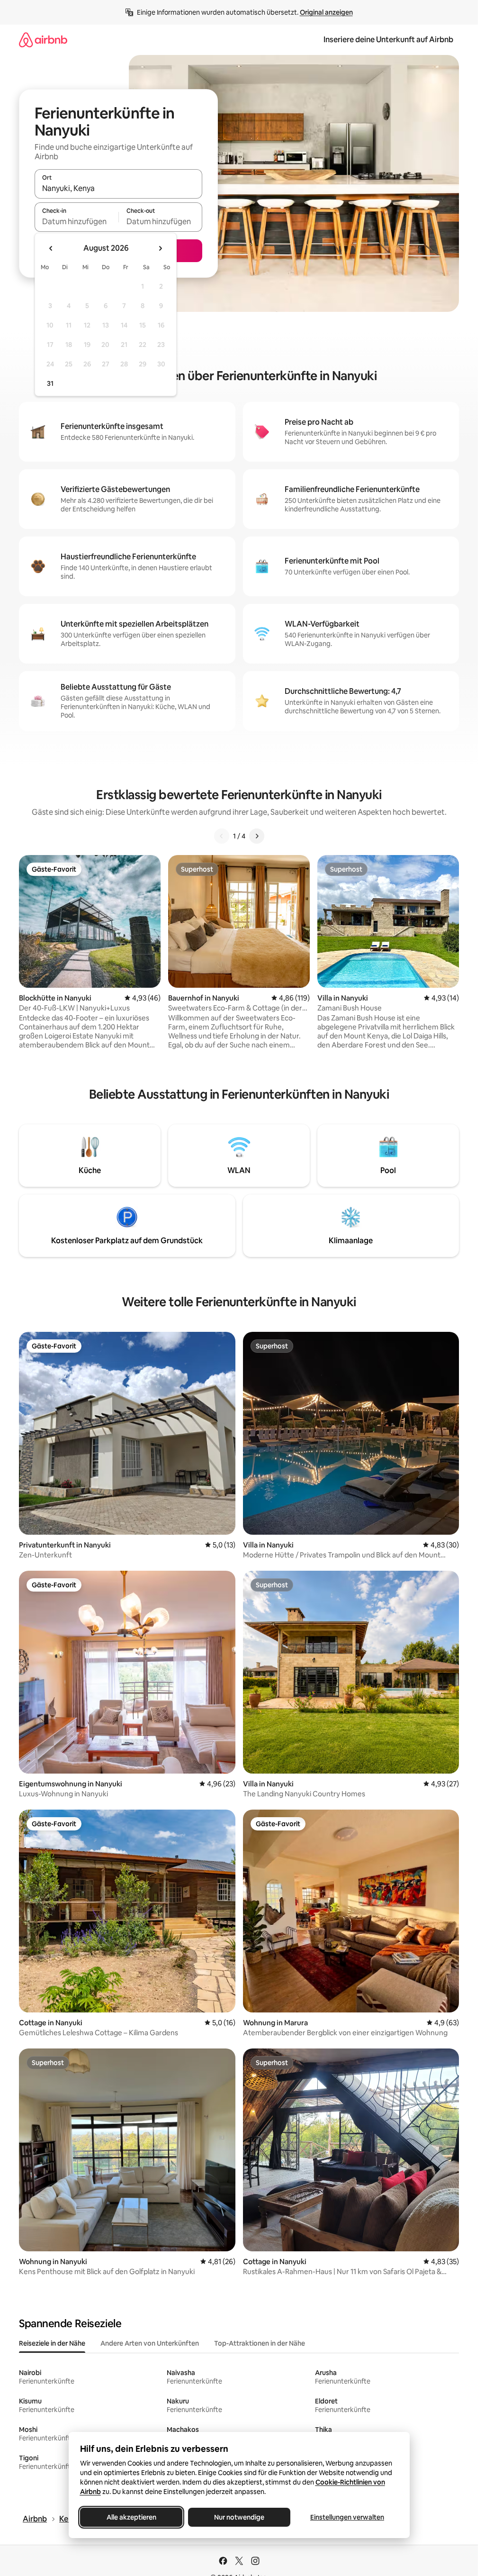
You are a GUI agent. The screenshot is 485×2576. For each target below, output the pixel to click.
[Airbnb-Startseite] (43, 40)
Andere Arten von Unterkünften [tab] (150, 2343)
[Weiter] (257, 836)
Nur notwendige (239, 2517)
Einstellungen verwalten (347, 2517)
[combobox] (118, 188)
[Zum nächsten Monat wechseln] (160, 248)
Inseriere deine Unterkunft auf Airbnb (388, 40)
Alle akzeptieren (131, 2517)
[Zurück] (222, 836)
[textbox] (76, 221)
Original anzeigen (326, 12)
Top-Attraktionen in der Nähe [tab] (260, 2343)
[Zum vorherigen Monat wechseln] (51, 248)
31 (50, 383)
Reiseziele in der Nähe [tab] (52, 2343)
